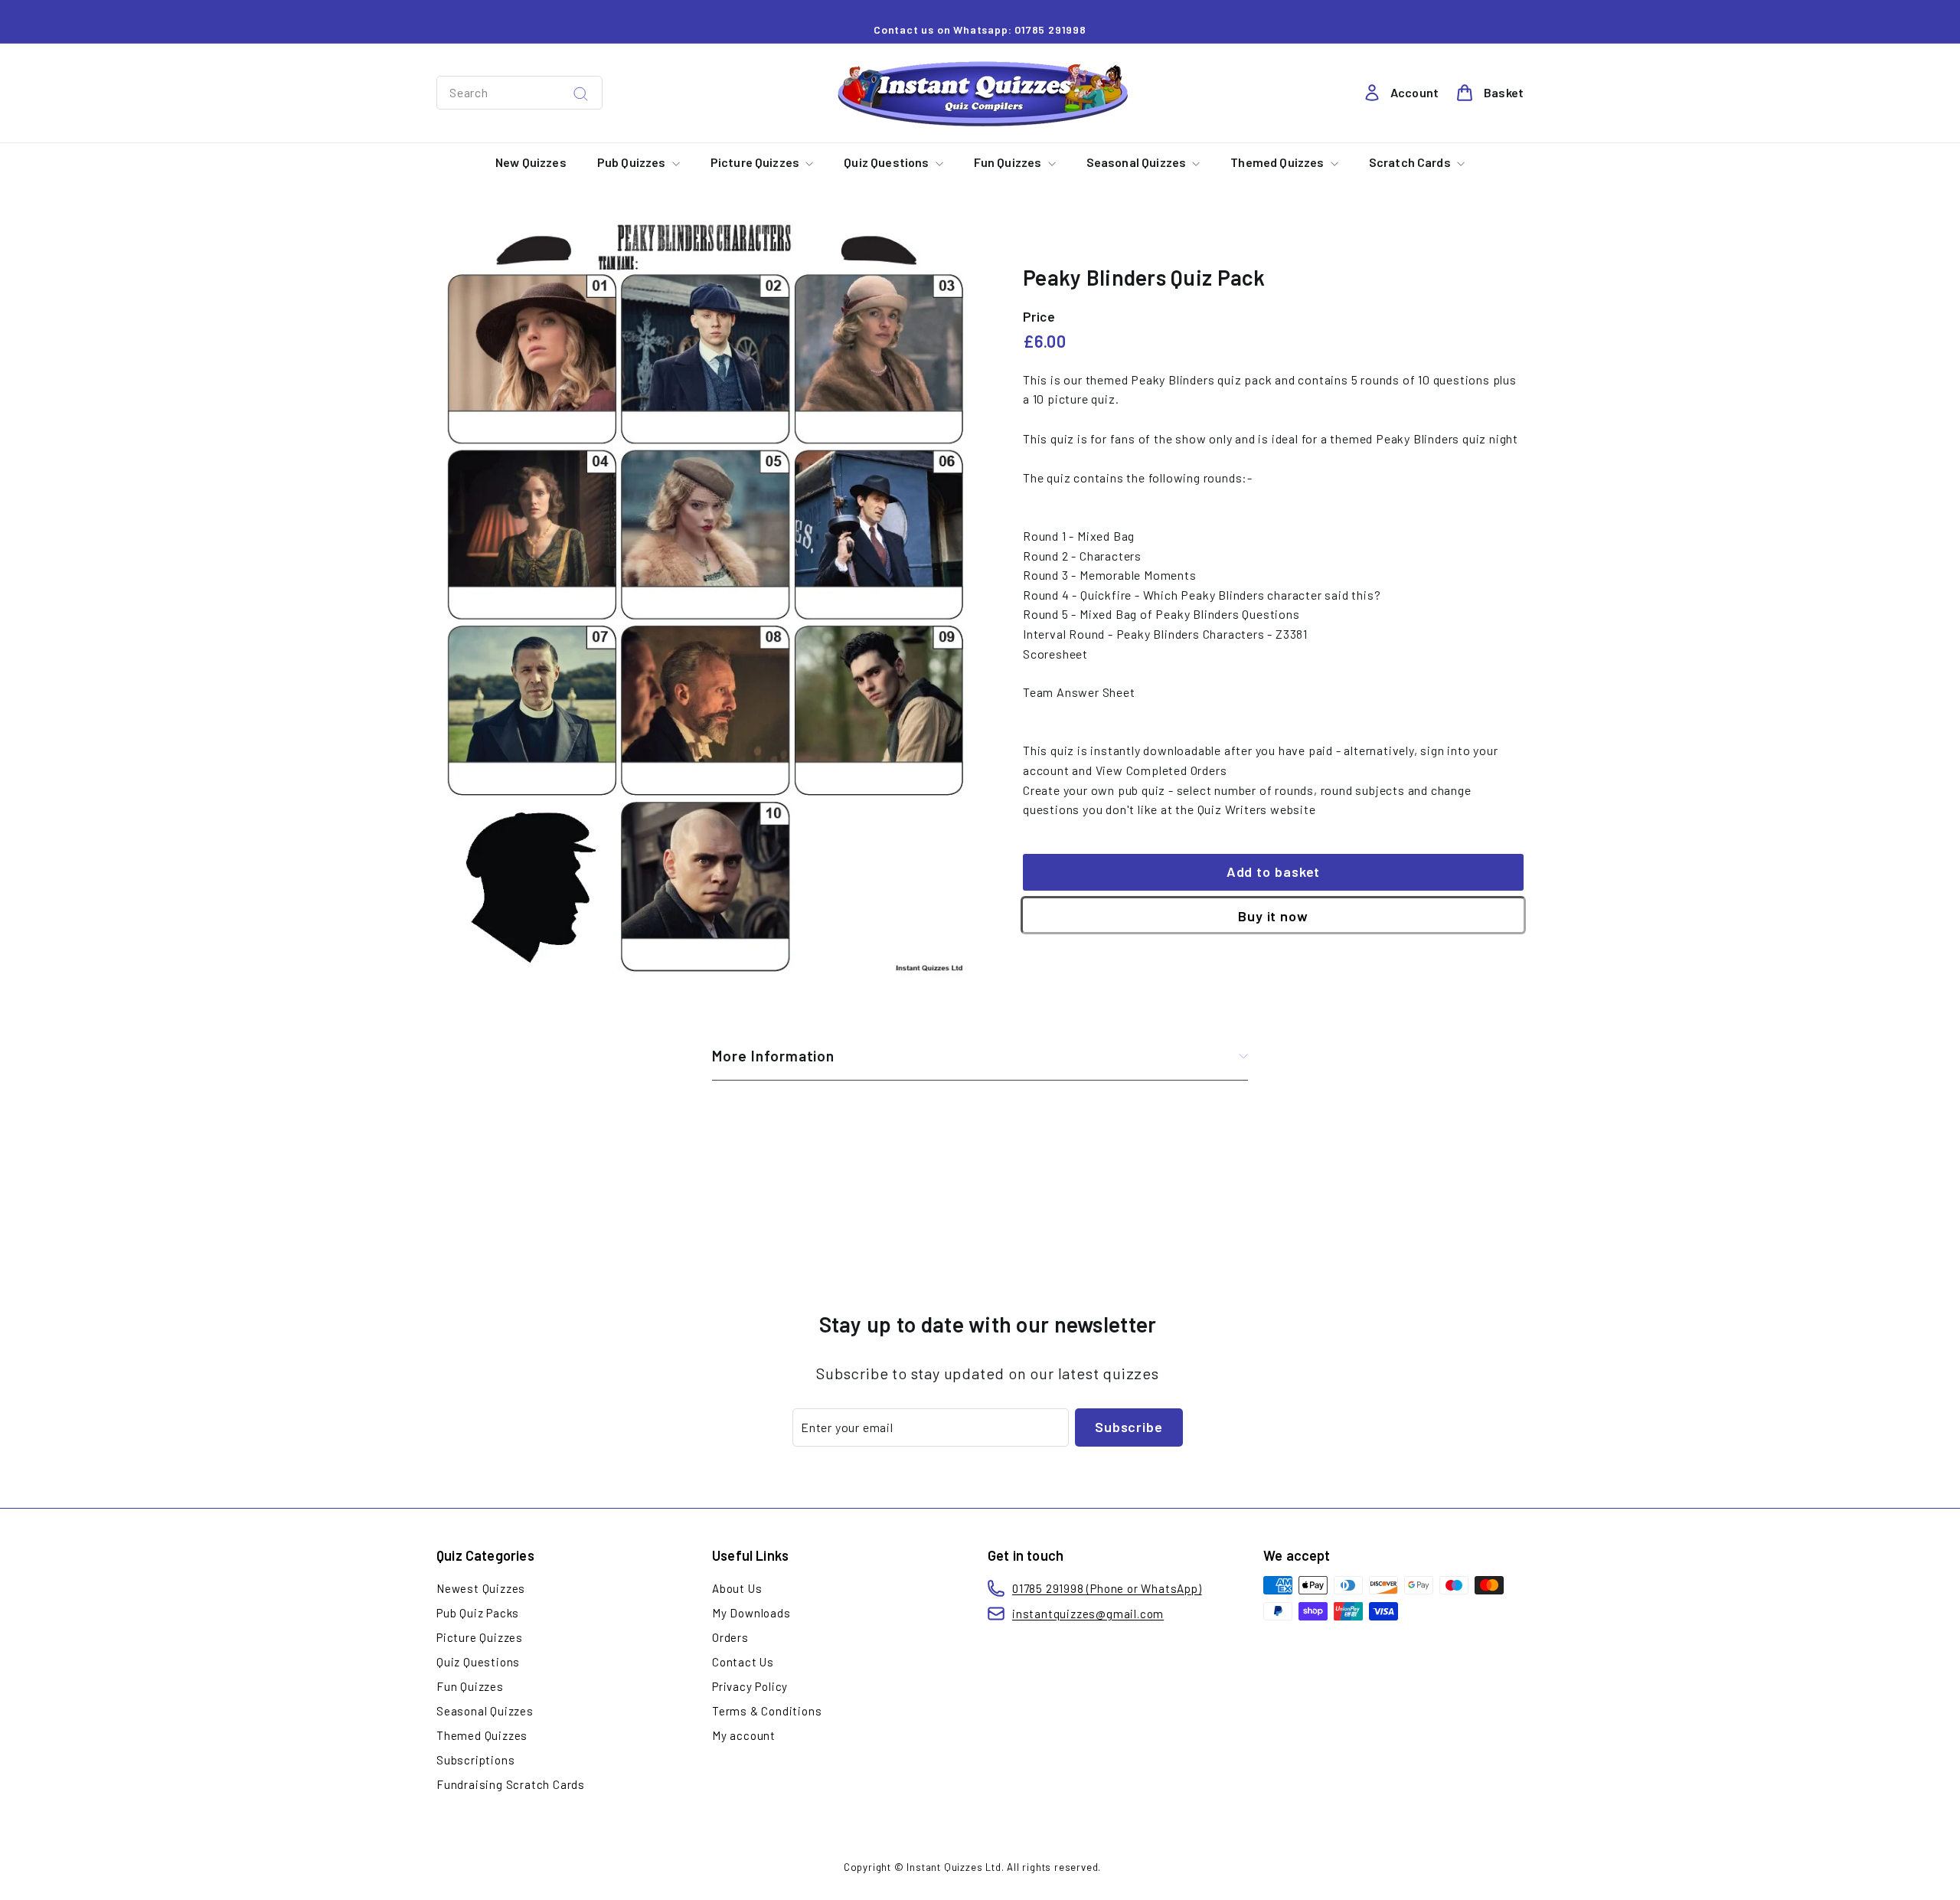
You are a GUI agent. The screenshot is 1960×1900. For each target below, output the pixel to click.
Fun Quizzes (1009, 162)
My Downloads (751, 1613)
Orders (730, 1637)
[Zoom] (704, 601)
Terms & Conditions (767, 1711)
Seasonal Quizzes (1138, 162)
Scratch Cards (1411, 162)
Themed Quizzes (1278, 162)
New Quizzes (531, 162)
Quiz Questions (887, 162)
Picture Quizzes (756, 162)
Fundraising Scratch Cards (511, 1784)
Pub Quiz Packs (478, 1613)
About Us (737, 1588)
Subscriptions (475, 1760)
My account (744, 1735)
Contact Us (743, 1662)
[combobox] (519, 93)
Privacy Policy (750, 1686)
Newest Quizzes (481, 1588)
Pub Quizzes (633, 162)
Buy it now (1273, 916)
